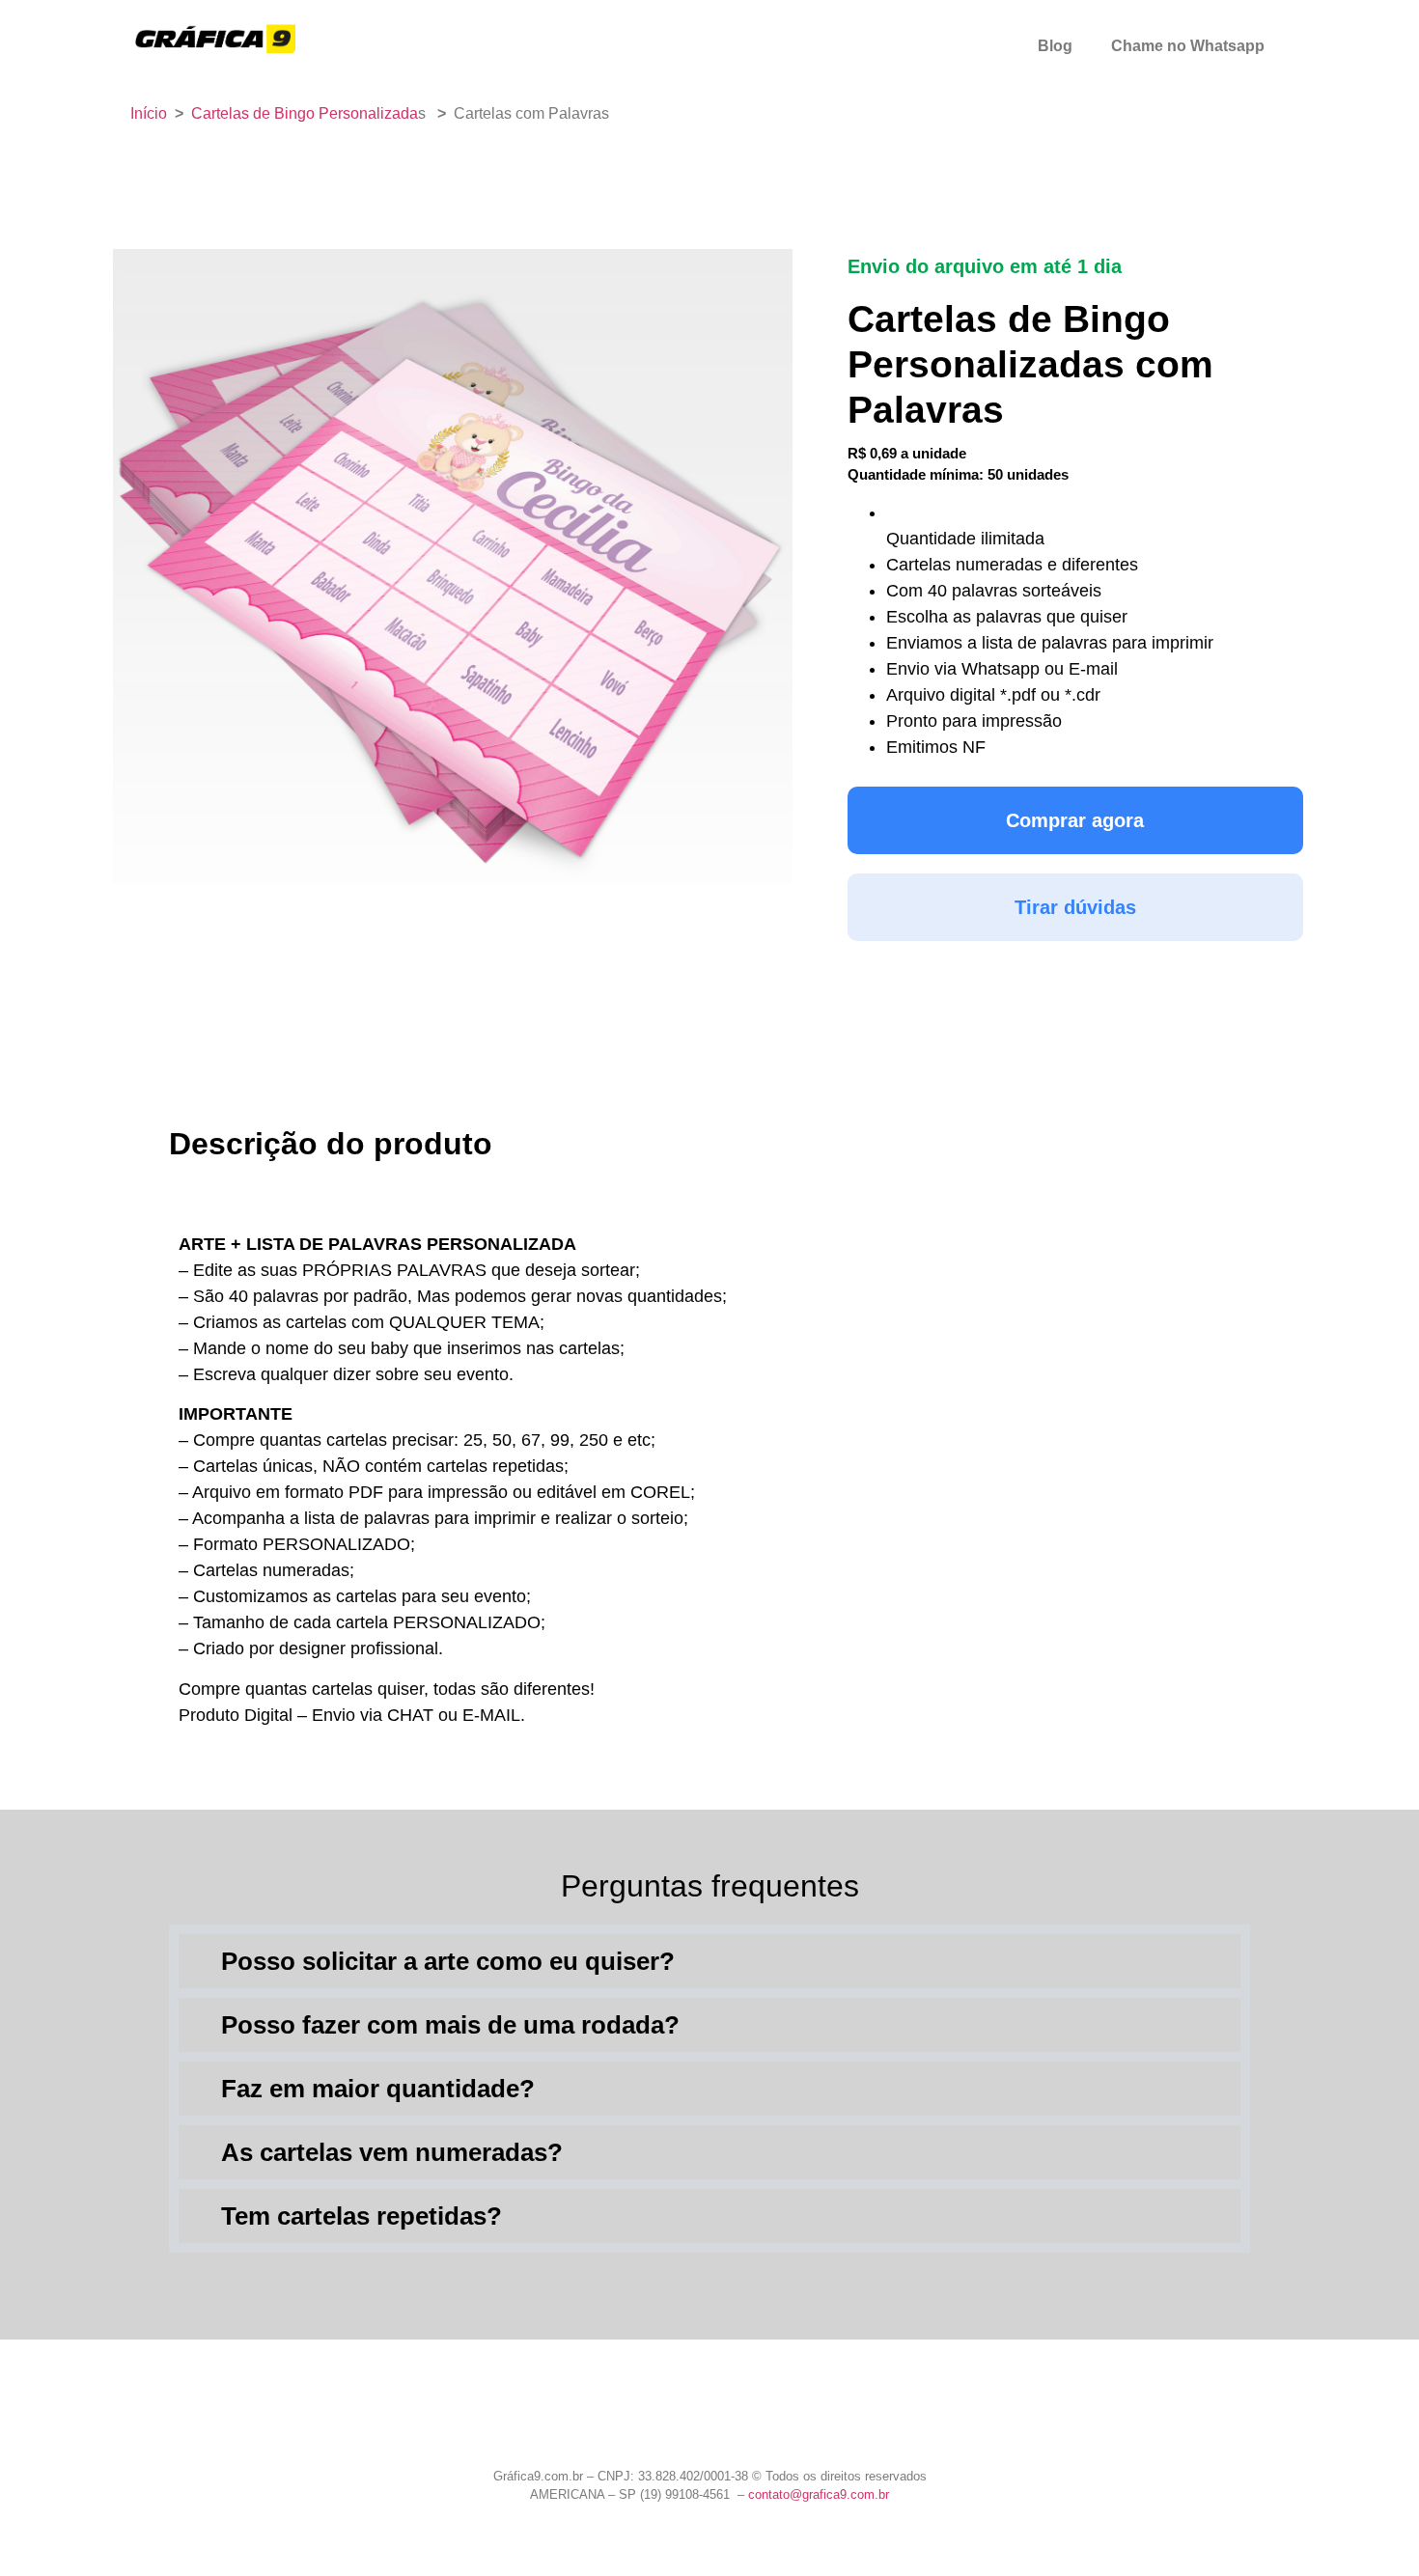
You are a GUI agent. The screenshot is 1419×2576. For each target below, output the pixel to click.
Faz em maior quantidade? (378, 2089)
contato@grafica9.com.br (819, 2494)
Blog (1055, 46)
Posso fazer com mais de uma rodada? (450, 2025)
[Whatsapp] (657, 2423)
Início (149, 113)
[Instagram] (709, 2423)
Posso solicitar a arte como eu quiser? (448, 1961)
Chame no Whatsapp (1188, 46)
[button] (709, 1961)
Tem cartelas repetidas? (362, 2216)
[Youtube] (762, 2423)
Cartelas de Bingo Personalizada (305, 113)
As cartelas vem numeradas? (392, 2152)
